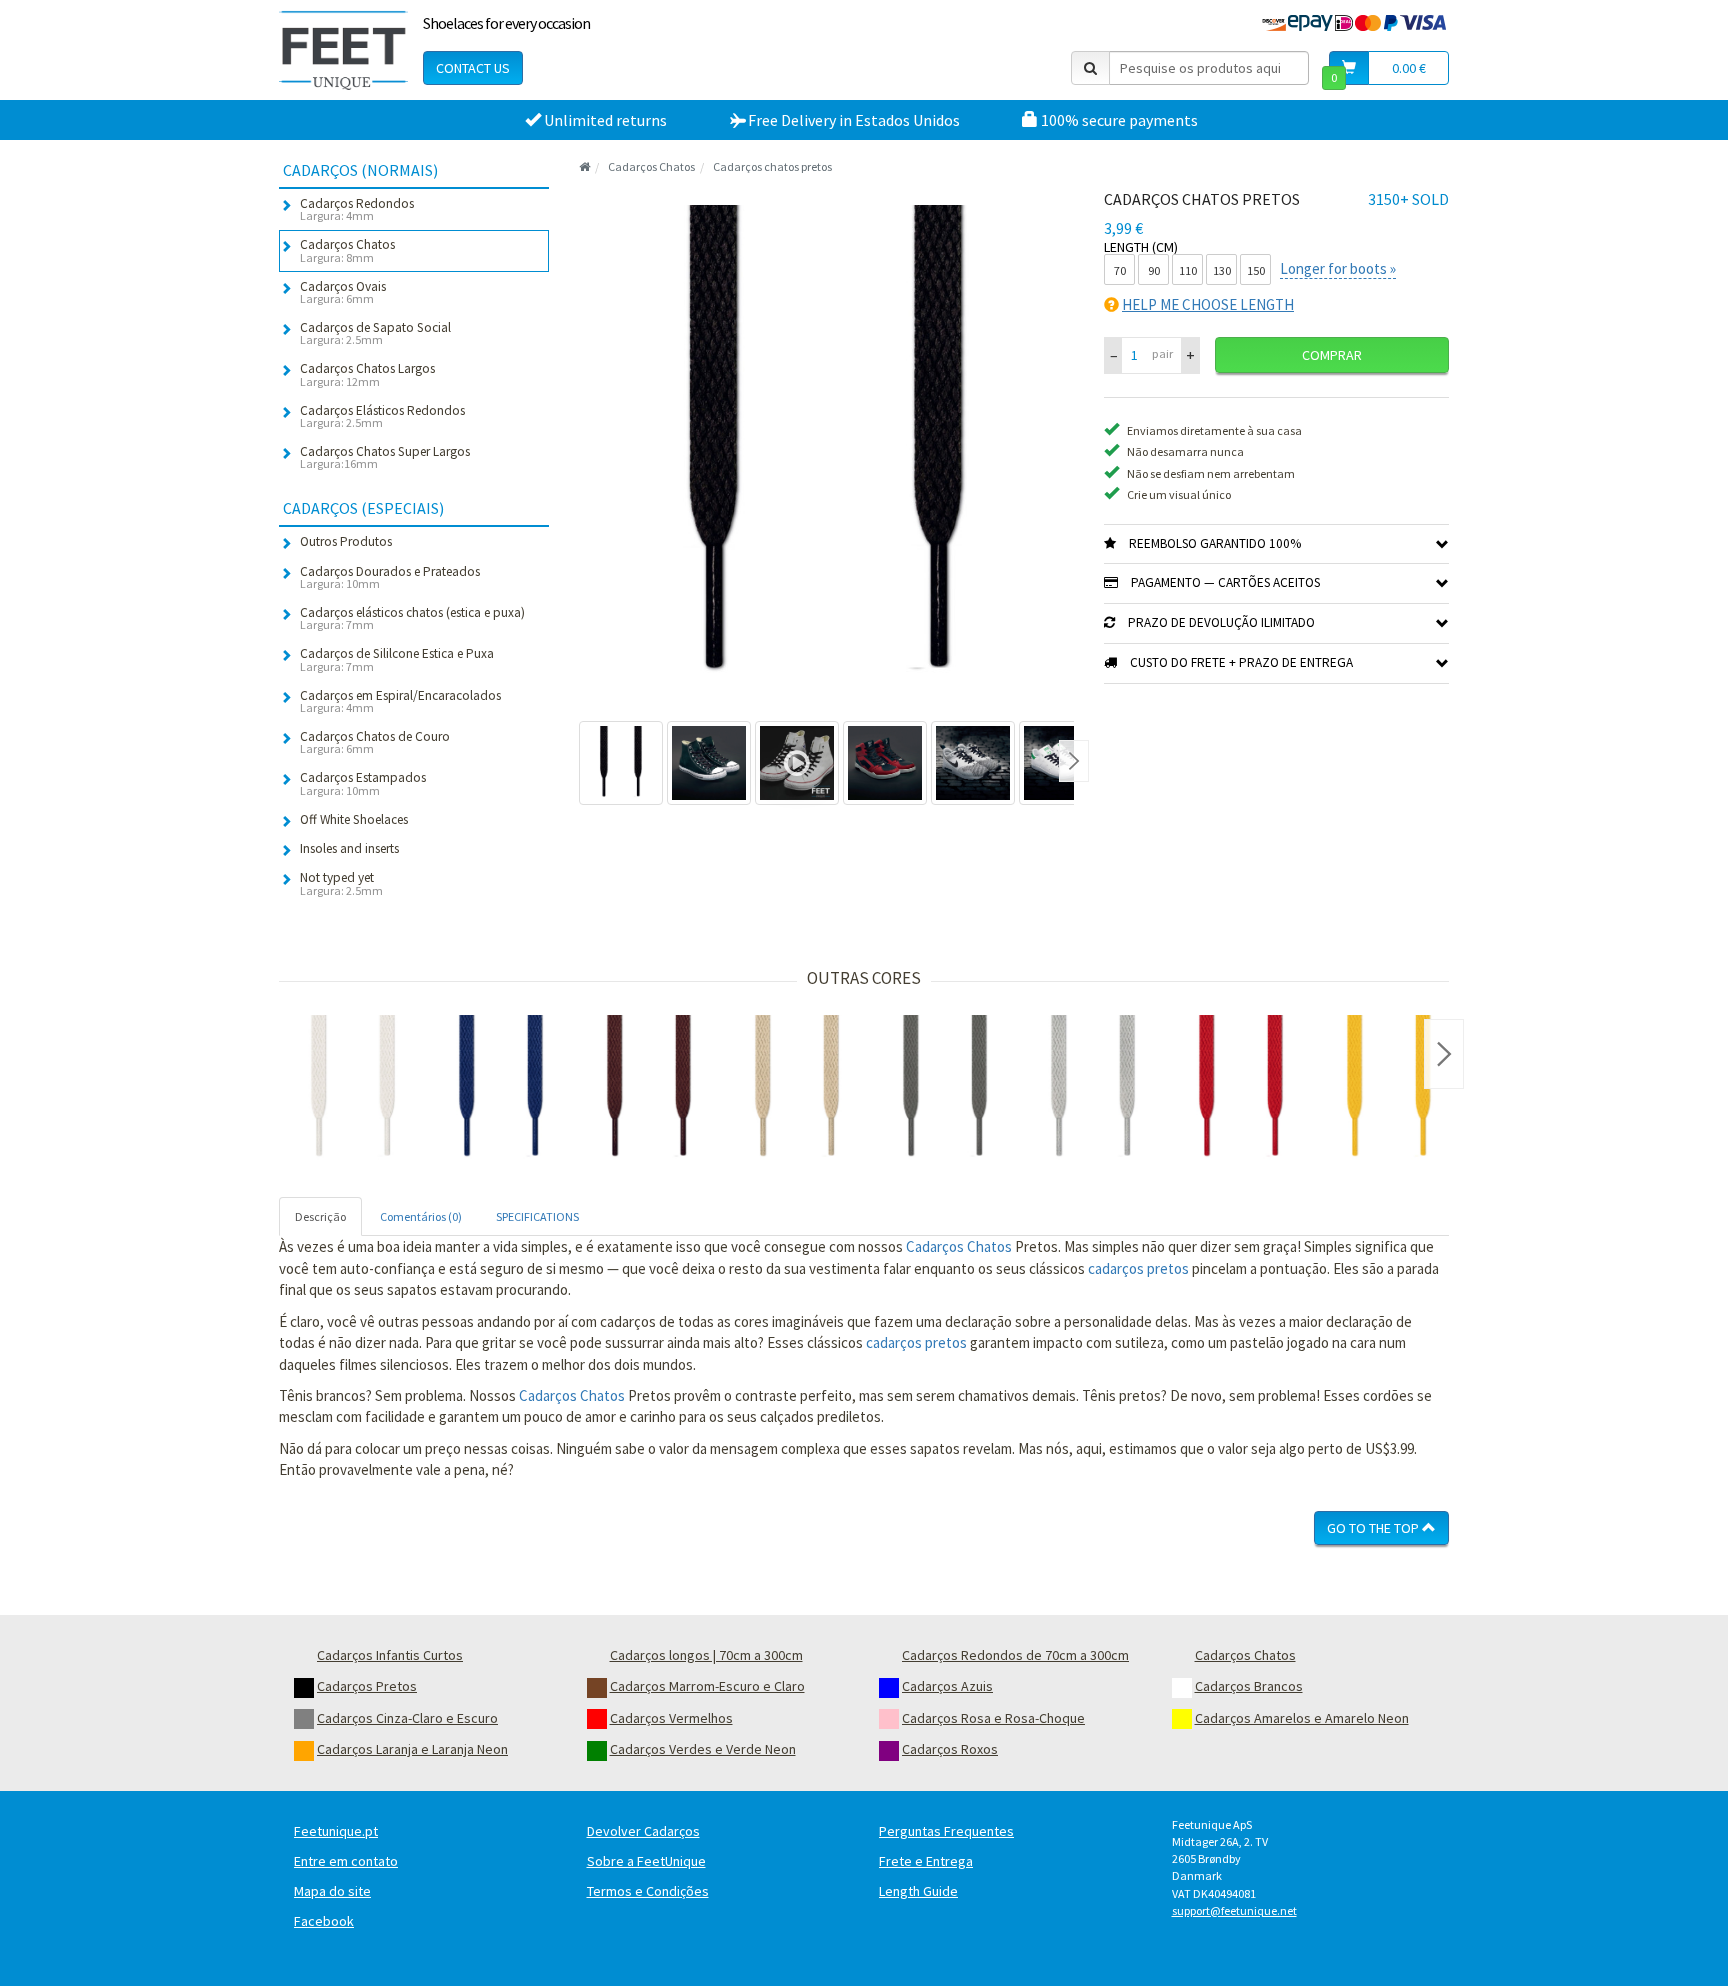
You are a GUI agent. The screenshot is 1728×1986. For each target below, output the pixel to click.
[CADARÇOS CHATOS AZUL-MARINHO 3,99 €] (501, 1089)
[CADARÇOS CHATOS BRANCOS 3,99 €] (353, 1089)
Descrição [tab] (320, 1216)
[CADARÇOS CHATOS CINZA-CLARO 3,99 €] (1093, 1089)
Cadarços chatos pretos (772, 166)
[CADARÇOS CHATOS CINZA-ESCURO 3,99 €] (945, 1089)
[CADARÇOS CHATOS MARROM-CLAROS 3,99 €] (797, 1089)
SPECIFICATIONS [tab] (537, 1216)
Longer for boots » (1338, 268)
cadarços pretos (1138, 1268)
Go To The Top (1374, 1528)
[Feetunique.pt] (343, 50)
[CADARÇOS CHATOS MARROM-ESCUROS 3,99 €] (649, 1089)
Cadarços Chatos (651, 166)
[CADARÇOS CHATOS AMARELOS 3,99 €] (1389, 1089)
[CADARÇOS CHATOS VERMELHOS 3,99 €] (1241, 1089)
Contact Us (473, 68)
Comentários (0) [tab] (421, 1216)
